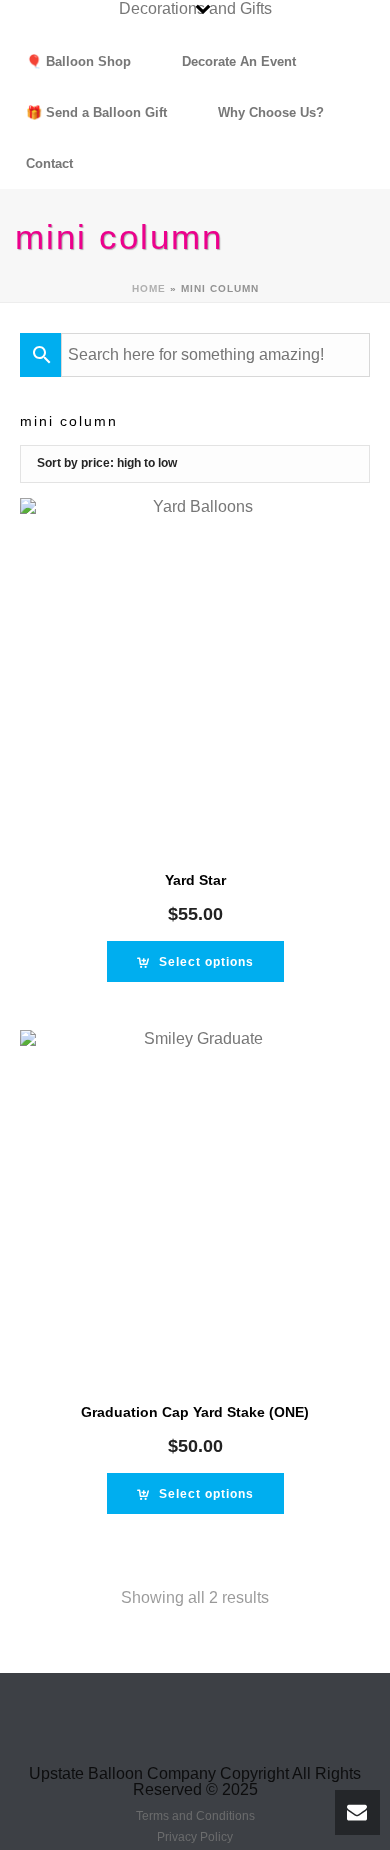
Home (149, 288)
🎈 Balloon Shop (78, 61)
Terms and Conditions (195, 1816)
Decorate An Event (239, 61)
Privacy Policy (195, 1837)
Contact (49, 163)
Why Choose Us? (271, 112)
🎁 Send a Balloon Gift (96, 112)
